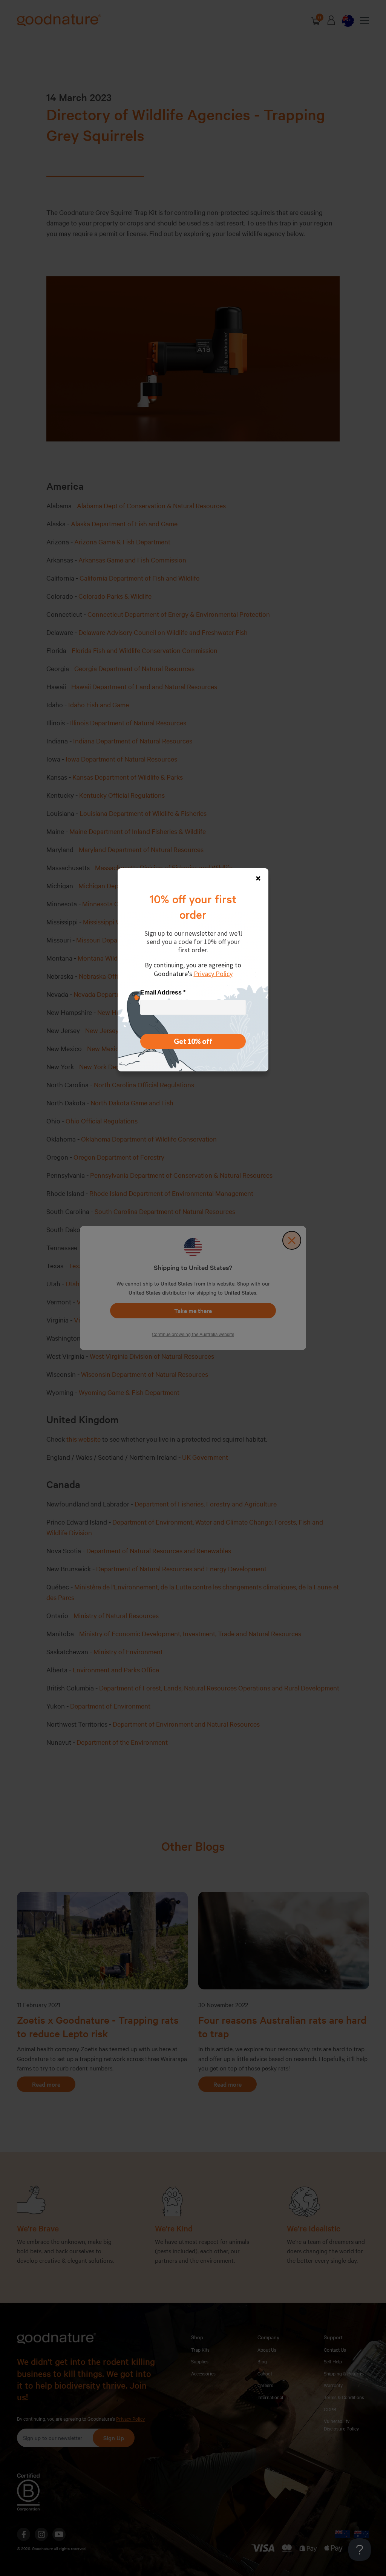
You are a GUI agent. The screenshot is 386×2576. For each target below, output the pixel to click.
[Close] (258, 878)
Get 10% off (193, 1041)
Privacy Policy (213, 974)
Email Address (163, 992)
